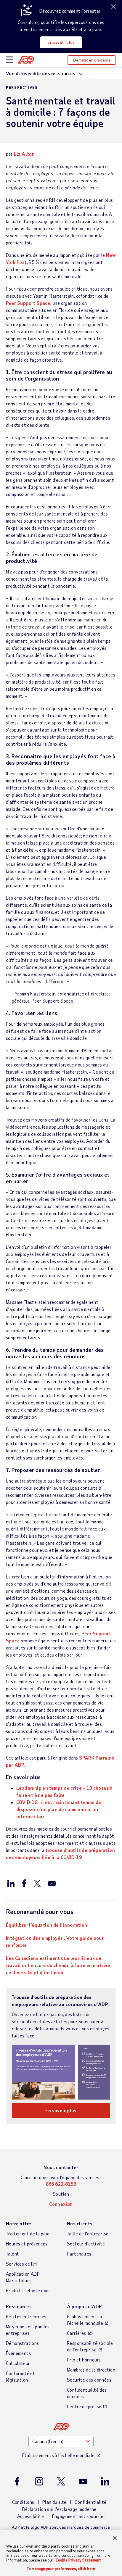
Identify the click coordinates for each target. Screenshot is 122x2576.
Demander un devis (92, 60)
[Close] (115, 2538)
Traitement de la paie (28, 2233)
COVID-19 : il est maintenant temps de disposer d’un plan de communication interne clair (59, 1809)
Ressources (19, 2306)
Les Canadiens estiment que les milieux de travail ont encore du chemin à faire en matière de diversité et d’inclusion (58, 1965)
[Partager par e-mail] (52, 1883)
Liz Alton (24, 154)
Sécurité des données (89, 2380)
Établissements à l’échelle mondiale (85, 2320)
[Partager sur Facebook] (24, 1883)
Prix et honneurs (84, 2360)
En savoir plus (61, 42)
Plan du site (54, 2502)
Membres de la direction (91, 2370)
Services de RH (21, 2264)
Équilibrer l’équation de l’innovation (47, 1925)
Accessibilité (30, 2516)
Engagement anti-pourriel (79, 2516)
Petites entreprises (26, 2316)
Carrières (77, 2333)
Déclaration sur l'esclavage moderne (59, 2509)
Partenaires (79, 2254)
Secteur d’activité (86, 2244)
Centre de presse (84, 2406)
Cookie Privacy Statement (78, 2560)
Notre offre (19, 2223)
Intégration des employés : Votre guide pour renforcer (55, 1941)
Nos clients (80, 2223)
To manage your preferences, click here (61, 2569)
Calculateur (18, 2363)
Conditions (23, 2502)
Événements (18, 2353)
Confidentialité (90, 2502)
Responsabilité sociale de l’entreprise (90, 2346)
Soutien (61, 2194)
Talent (12, 2254)
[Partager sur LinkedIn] (11, 1883)
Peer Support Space (28, 303)
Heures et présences (27, 2244)
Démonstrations (23, 2343)
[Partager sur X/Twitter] (37, 1883)
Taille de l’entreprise (88, 2233)
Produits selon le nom (28, 2290)
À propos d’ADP (84, 2306)
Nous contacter (61, 2167)
